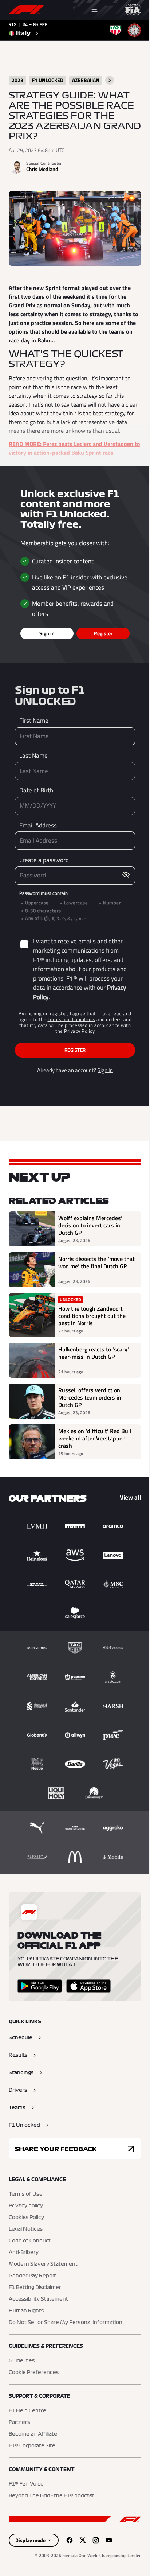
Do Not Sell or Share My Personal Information (66, 2323)
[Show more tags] (110, 80)
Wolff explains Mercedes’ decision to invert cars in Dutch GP (90, 1225)
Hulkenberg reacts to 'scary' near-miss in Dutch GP (94, 1353)
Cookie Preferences (34, 2373)
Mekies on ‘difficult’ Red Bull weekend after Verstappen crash (95, 1438)
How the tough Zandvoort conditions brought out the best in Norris (92, 1316)
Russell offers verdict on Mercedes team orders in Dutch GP (90, 1397)
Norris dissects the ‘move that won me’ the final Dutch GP (96, 1263)
